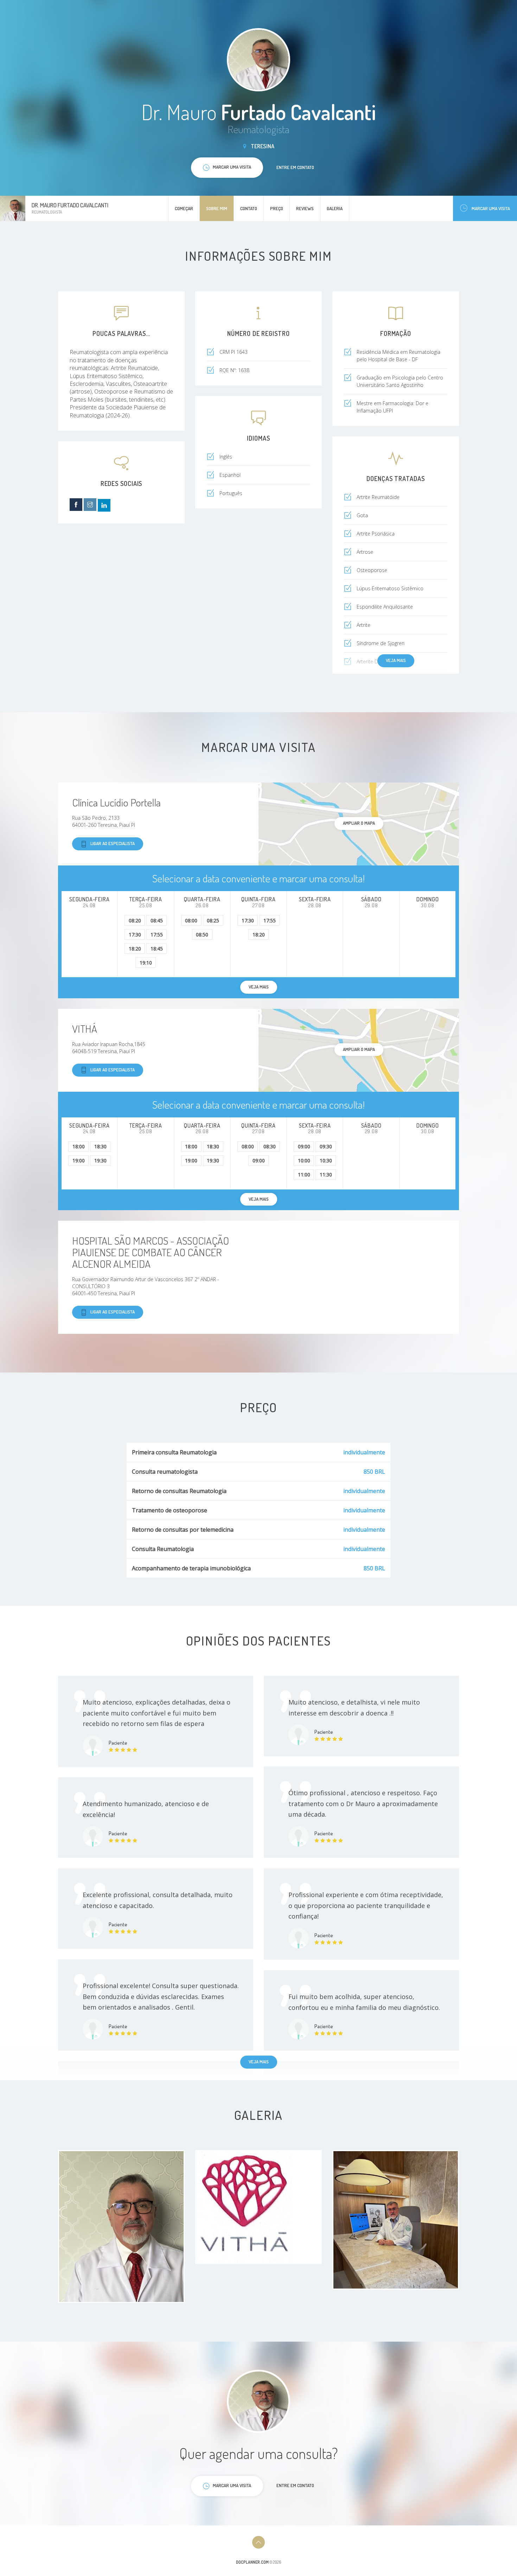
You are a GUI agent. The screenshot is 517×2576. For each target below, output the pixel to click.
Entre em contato (295, 167)
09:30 (326, 1146)
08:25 (213, 920)
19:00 (79, 1160)
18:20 (135, 949)
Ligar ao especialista (113, 843)
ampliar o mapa (359, 823)
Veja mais (396, 660)
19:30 (100, 1160)
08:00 (191, 920)
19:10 (146, 963)
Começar (184, 208)
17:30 (135, 935)
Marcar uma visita (491, 208)
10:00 (304, 1160)
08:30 (270, 1146)
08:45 (157, 920)
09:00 (259, 1160)
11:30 (326, 1175)
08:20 (135, 920)
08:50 (202, 935)
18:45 (157, 949)
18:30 (100, 1146)
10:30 (326, 1160)
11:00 (304, 1175)
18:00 (79, 1146)
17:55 (157, 935)
